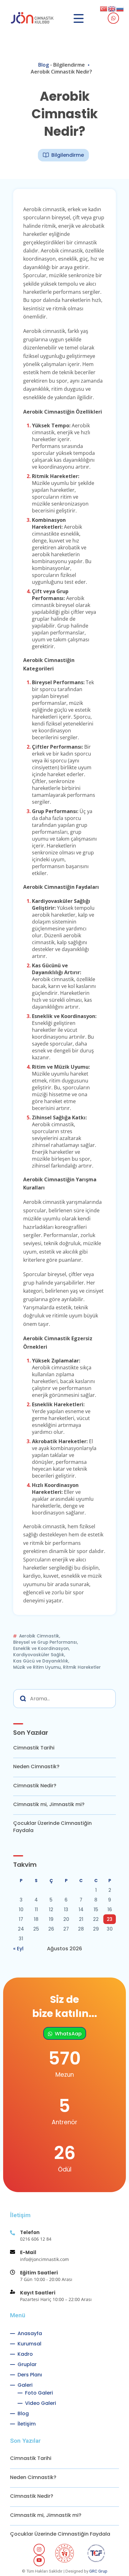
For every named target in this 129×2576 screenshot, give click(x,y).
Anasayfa (30, 2333)
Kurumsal (29, 2344)
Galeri (25, 2385)
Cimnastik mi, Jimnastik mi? (49, 1805)
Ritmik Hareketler (82, 1667)
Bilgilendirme (69, 65)
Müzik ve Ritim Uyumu (37, 1667)
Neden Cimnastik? (36, 1767)
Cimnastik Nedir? (35, 1786)
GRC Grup (98, 2571)
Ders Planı (30, 2375)
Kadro (25, 2354)
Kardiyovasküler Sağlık (39, 1655)
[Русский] (120, 8)
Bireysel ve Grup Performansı (45, 1642)
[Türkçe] (104, 8)
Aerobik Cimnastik (39, 1636)
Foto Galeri (39, 2393)
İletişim (27, 2424)
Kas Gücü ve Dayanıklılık (41, 1661)
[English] (112, 8)
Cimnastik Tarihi (34, 1748)
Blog (44, 65)
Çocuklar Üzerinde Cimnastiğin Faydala (52, 1827)
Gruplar (27, 2364)
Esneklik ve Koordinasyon (41, 1649)
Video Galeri (41, 2403)
